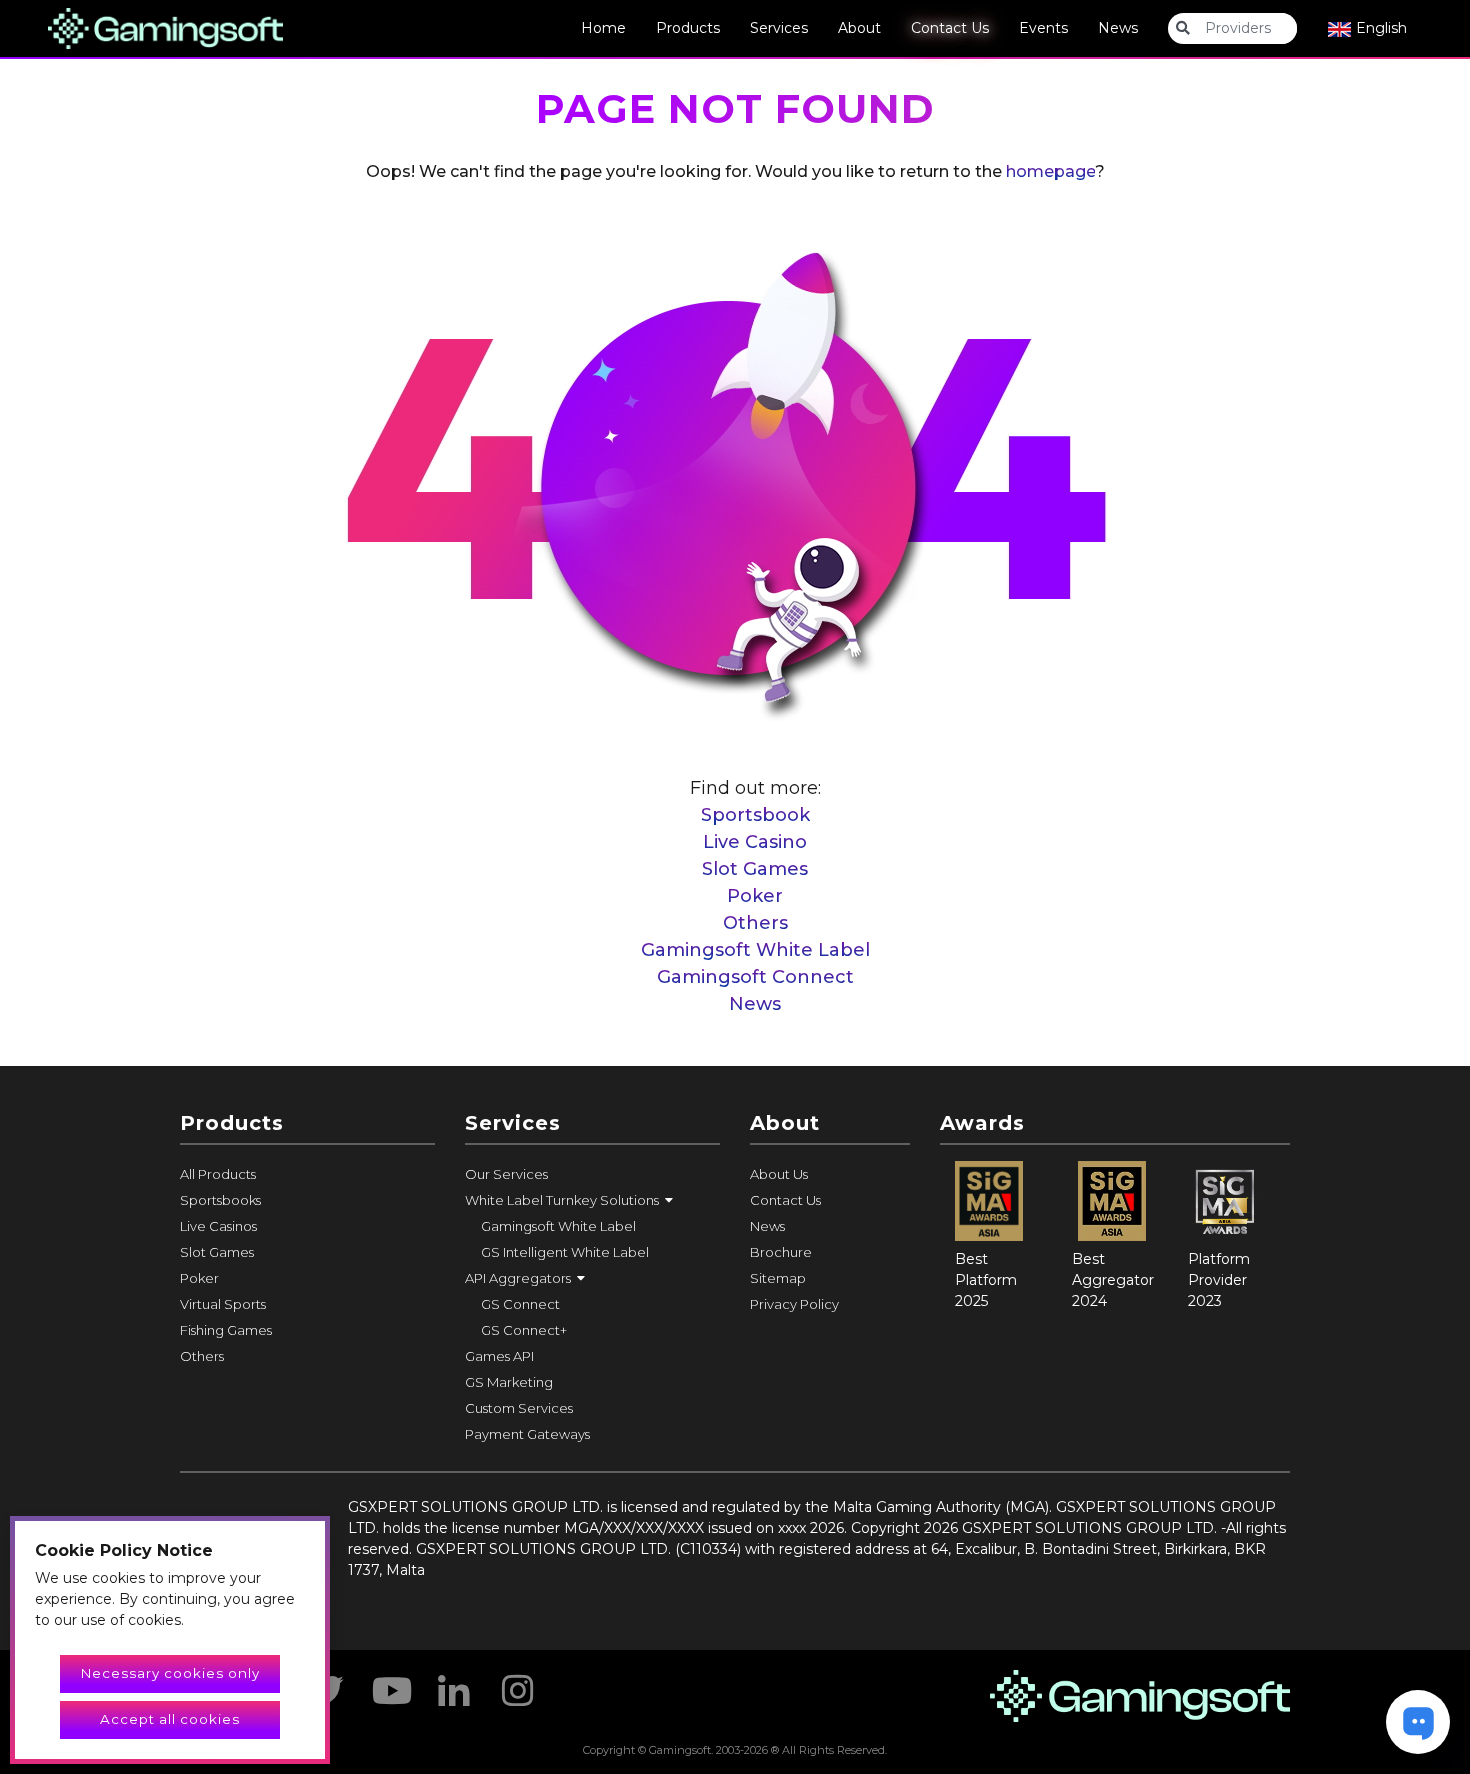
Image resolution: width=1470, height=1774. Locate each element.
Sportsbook (755, 815)
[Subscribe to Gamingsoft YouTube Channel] (390, 1684)
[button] (592, 1200)
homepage (1050, 171)
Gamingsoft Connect (755, 977)
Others (755, 923)
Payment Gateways (527, 1434)
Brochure (781, 1252)
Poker (755, 896)
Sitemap (778, 1278)
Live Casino (755, 842)
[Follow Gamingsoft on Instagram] (518, 1684)
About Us (779, 1174)
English (1379, 28)
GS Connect (520, 1304)
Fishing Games (226, 1330)
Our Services (506, 1174)
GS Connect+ (524, 1330)
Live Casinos (218, 1226)
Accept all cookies (170, 1719)
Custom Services (519, 1408)
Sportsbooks (220, 1200)
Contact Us (950, 28)
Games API (499, 1356)
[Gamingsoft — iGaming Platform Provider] (165, 27)
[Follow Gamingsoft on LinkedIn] (454, 1684)
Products (688, 28)
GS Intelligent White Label (565, 1252)
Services (779, 28)
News (1118, 28)
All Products (218, 1174)
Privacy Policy (794, 1304)
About (859, 28)
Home (603, 28)
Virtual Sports (223, 1304)
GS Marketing (509, 1382)
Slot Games (755, 869)
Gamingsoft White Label (755, 950)
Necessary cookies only (170, 1673)
